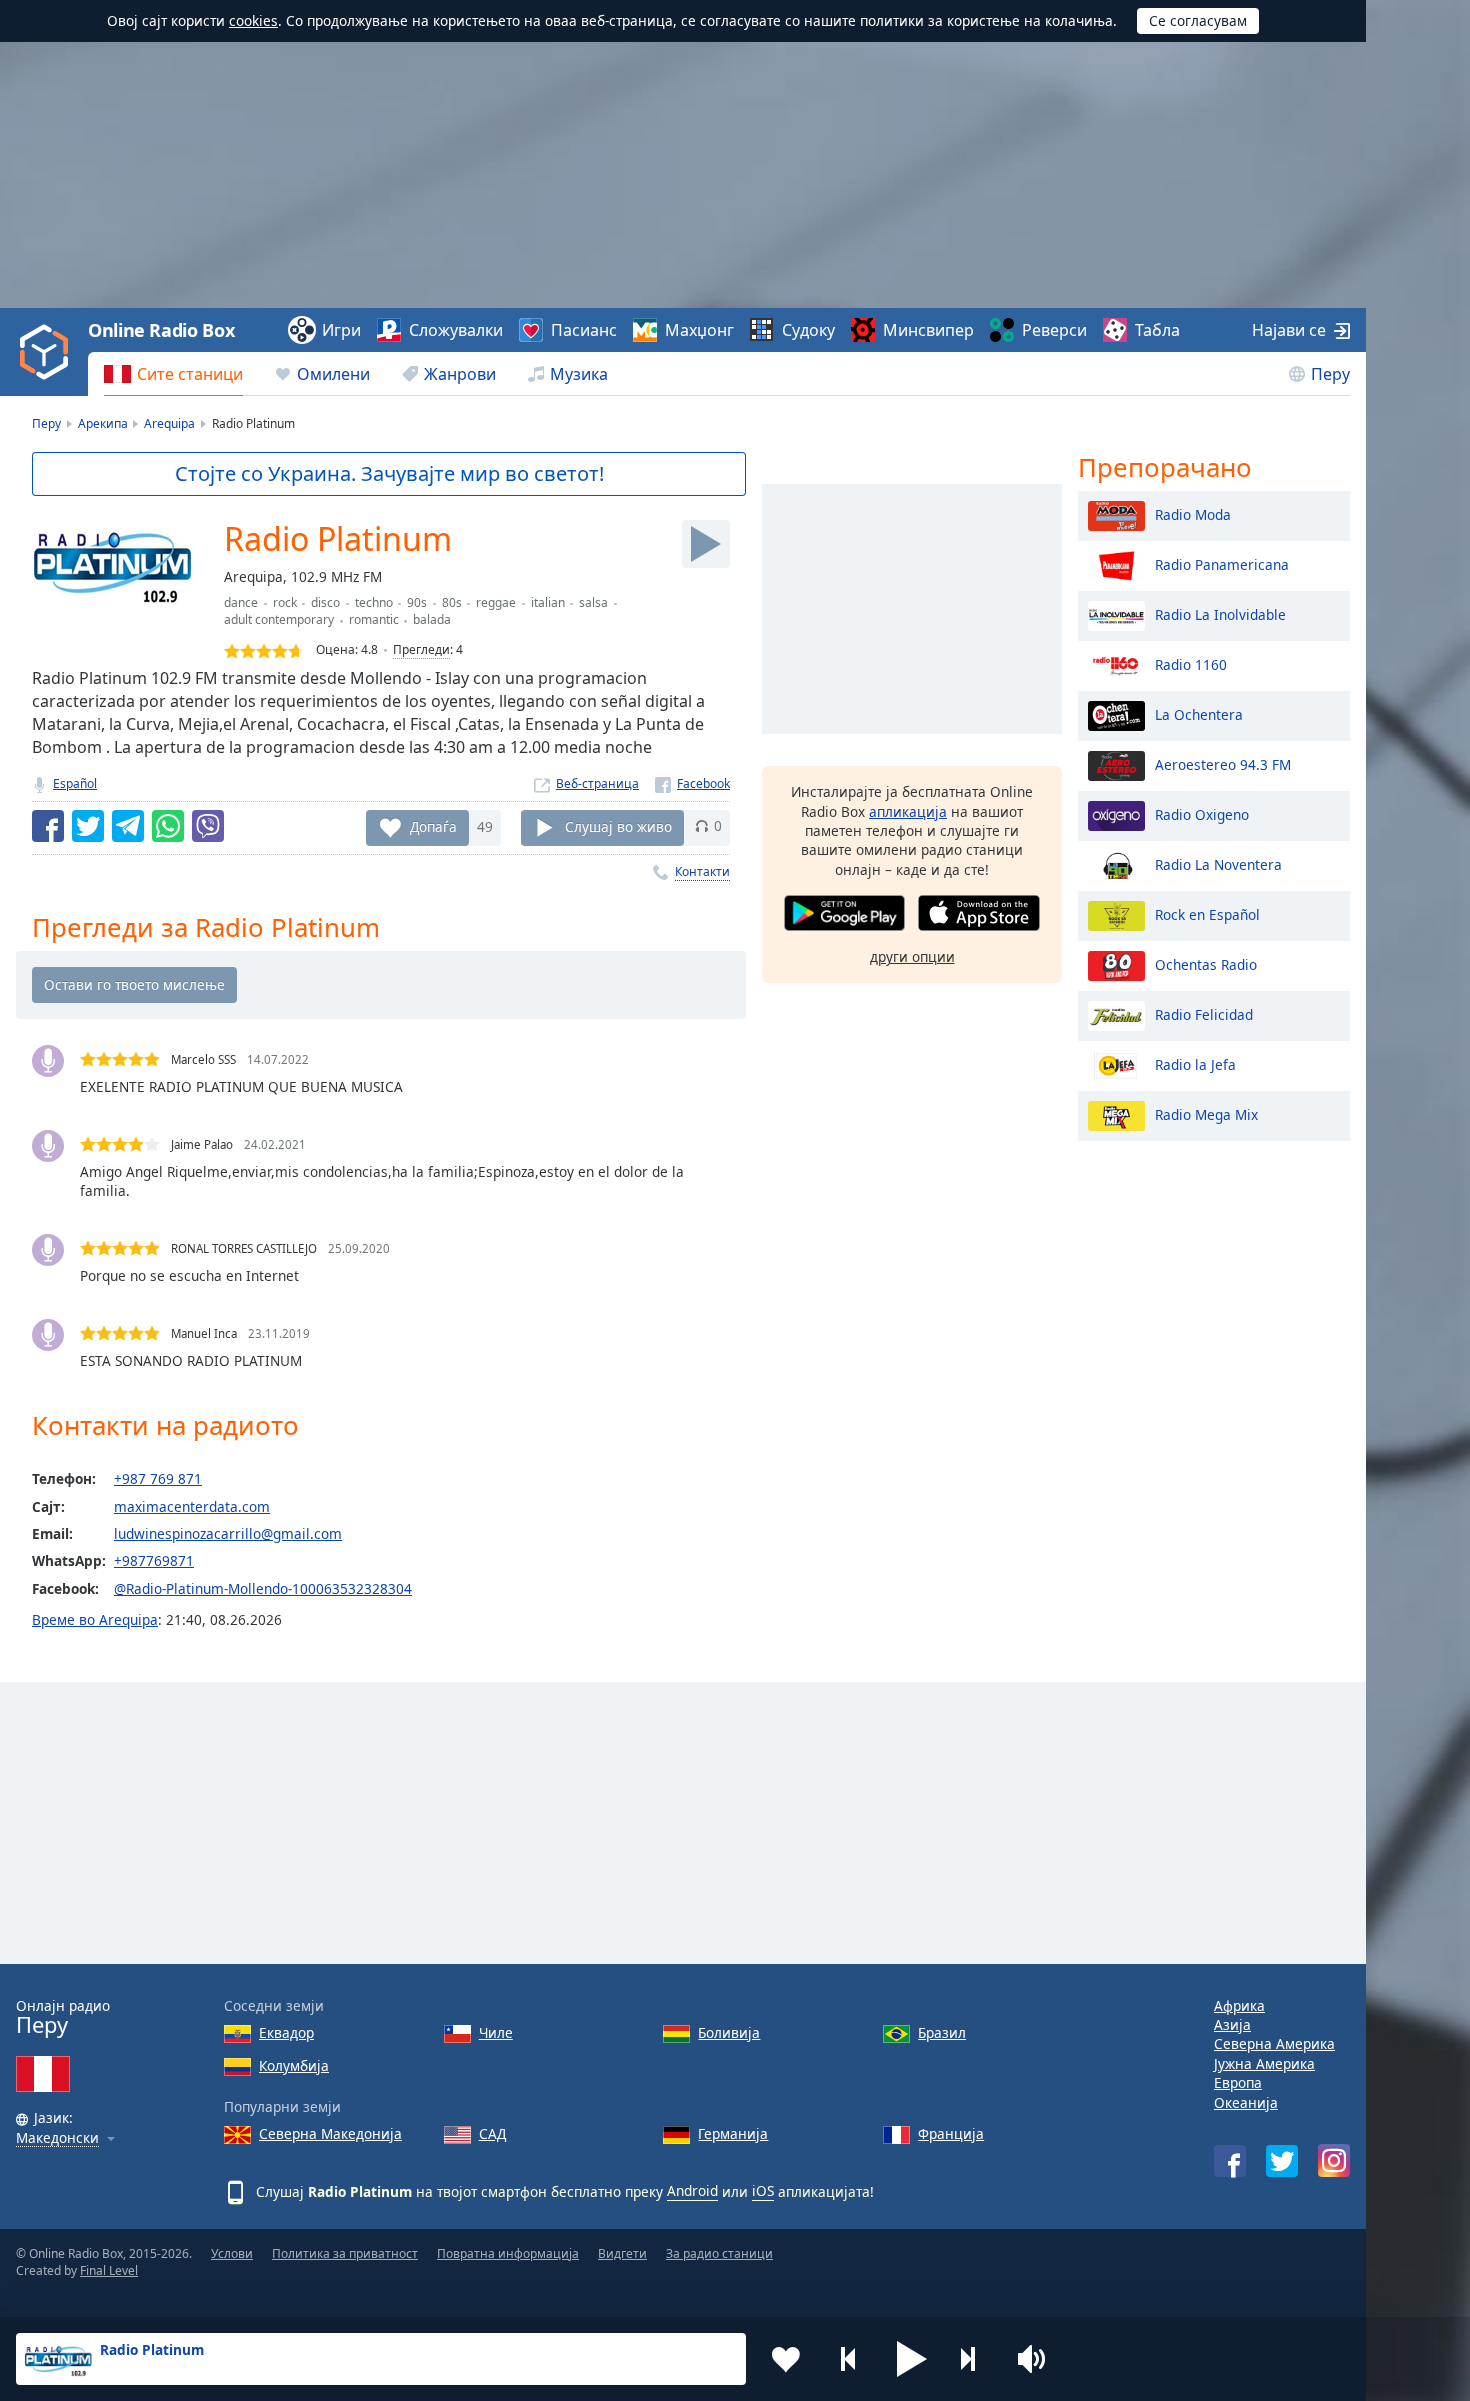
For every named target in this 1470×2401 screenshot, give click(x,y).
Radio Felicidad (1204, 1013)
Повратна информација (508, 2253)
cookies (253, 20)
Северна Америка (1274, 2043)
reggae (496, 602)
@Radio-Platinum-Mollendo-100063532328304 (263, 1588)
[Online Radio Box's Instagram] (1334, 2160)
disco (325, 602)
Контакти (702, 871)
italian (548, 602)
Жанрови (460, 374)
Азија (1232, 2024)
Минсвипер (928, 330)
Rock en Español (1207, 913)
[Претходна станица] (849, 2359)
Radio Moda (1193, 513)
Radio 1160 (1191, 663)
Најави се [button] (1289, 330)
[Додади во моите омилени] (786, 2359)
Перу (1330, 374)
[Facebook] (692, 783)
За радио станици (719, 2253)
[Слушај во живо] (706, 544)
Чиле (496, 2032)
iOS (763, 2190)
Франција (951, 2133)
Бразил (942, 2032)
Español (75, 783)
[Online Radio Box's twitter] (1282, 2161)
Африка (1239, 2005)
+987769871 (154, 1560)
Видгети (622, 2253)
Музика (579, 374)
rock (285, 602)
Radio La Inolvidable (1220, 613)
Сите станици (190, 374)
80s (452, 602)
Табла (1157, 330)
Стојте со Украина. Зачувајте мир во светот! (389, 473)
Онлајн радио (63, 2017)
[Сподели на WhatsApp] (168, 826)
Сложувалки (456, 330)
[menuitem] (173, 374)
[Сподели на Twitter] (88, 826)
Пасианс (584, 330)
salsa (593, 602)
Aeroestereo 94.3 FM (1223, 763)
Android (692, 2190)
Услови (232, 2253)
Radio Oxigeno (1202, 813)
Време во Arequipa (95, 1619)
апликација (908, 810)
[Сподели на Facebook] (48, 826)
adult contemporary (279, 619)
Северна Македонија (330, 2133)
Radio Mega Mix (1206, 1113)
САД (492, 2133)
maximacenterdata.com (192, 1506)
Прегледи (421, 649)
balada (432, 619)
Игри (341, 330)
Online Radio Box (161, 330)
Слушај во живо (618, 825)
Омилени (333, 374)
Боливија (729, 2032)
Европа (1238, 2082)
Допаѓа (433, 825)
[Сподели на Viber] (208, 826)
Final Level (109, 2270)
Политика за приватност (345, 2253)
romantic (374, 619)
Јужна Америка (1264, 2063)
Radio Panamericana (1222, 563)
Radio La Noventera (1218, 863)
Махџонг (699, 330)
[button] (912, 2359)
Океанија (1246, 2102)
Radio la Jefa (1195, 1063)
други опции (912, 956)
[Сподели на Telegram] (128, 826)
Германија (733, 2133)
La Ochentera (1199, 713)
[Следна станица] (975, 2359)
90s (417, 602)
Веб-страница (597, 783)
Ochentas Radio (1206, 963)
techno (374, 602)
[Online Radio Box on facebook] (1230, 2161)
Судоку (808, 330)
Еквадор (286, 2032)
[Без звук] (1038, 2359)
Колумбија (294, 2065)
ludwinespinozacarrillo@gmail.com (228, 1533)
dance (241, 602)
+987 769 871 (158, 1478)
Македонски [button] (57, 2138)
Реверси (1054, 330)
